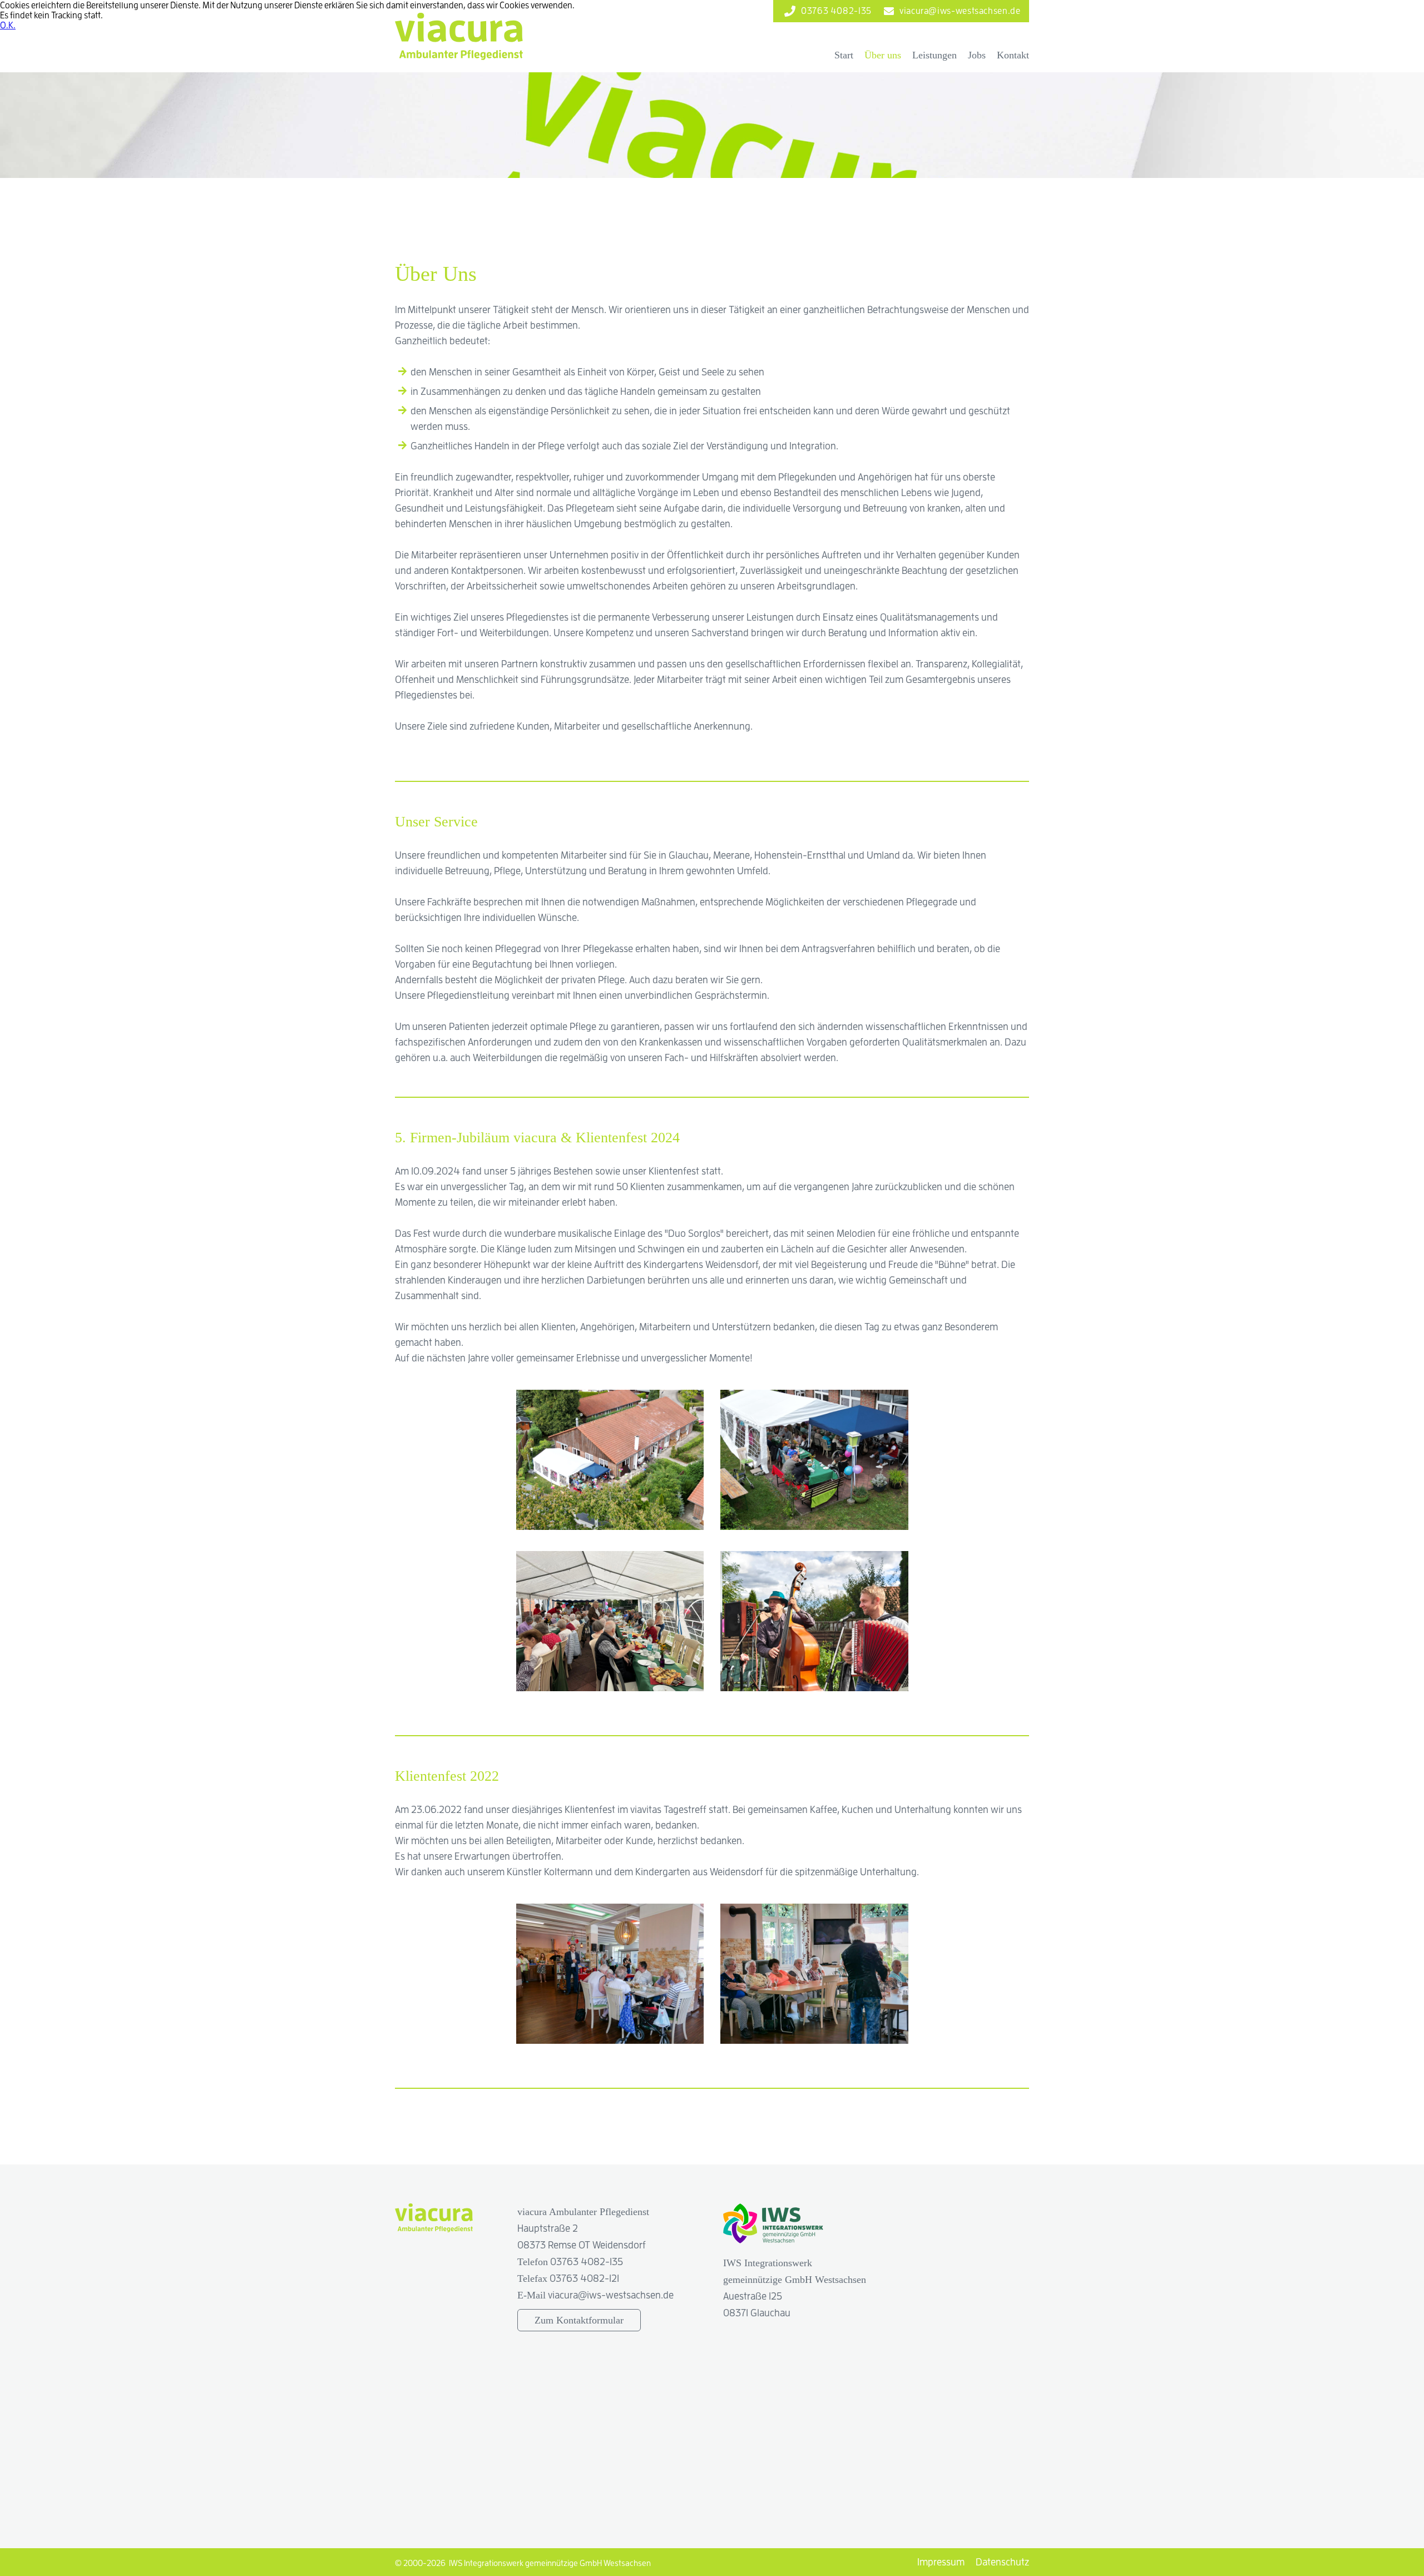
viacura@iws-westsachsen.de (611, 2295)
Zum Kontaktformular (579, 2320)
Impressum (941, 2562)
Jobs (977, 55)
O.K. (8, 25)
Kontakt (1013, 55)
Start (844, 55)
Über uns (883, 55)
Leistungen (934, 55)
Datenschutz (1002, 2562)
